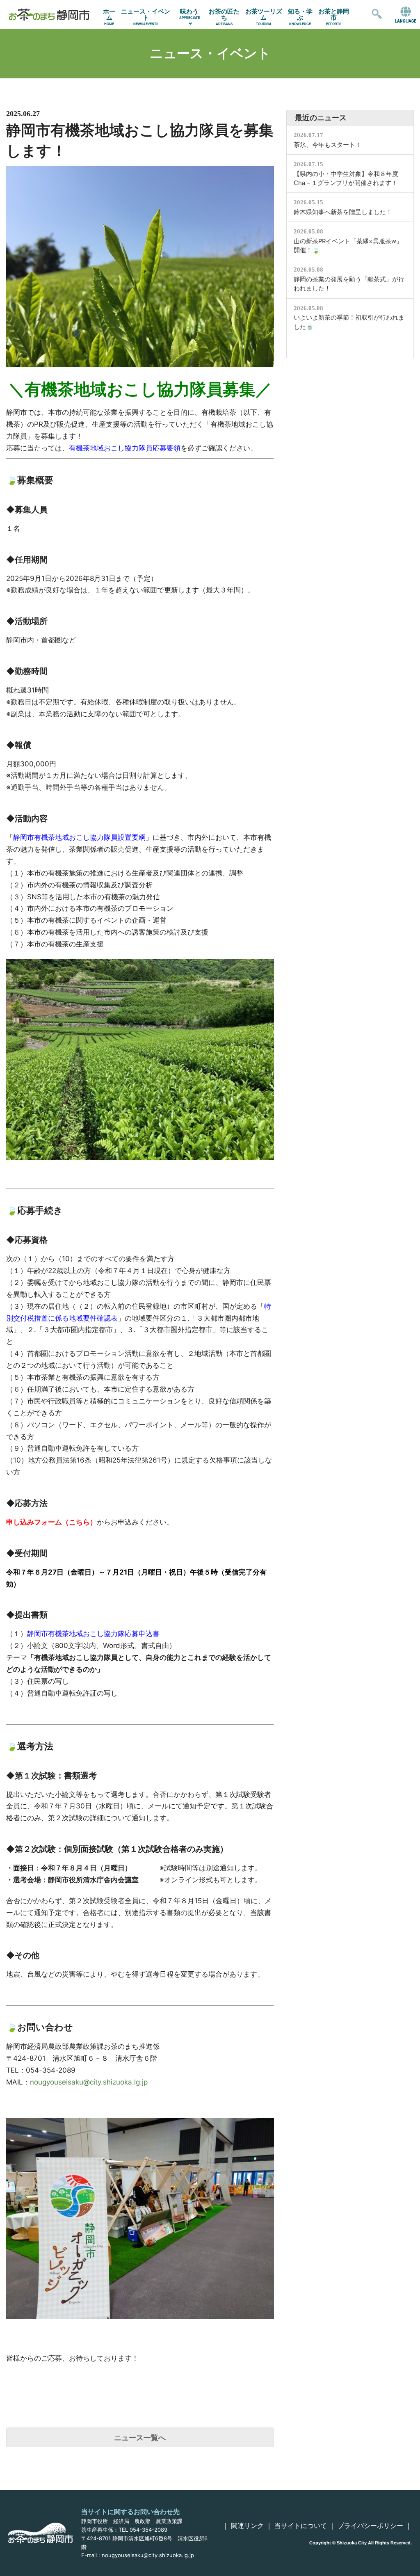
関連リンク (247, 2526)
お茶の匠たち (224, 17)
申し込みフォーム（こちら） (51, 1522)
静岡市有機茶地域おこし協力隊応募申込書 (93, 1634)
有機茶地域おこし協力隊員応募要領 (125, 448)
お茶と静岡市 (334, 17)
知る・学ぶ (300, 17)
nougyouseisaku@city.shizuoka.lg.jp (89, 2082)
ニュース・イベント (146, 17)
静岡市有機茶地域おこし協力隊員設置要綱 (79, 837)
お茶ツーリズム (264, 17)
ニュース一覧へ (140, 2438)
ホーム (109, 17)
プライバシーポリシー (370, 2526)
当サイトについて (301, 2526)
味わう (189, 14)
